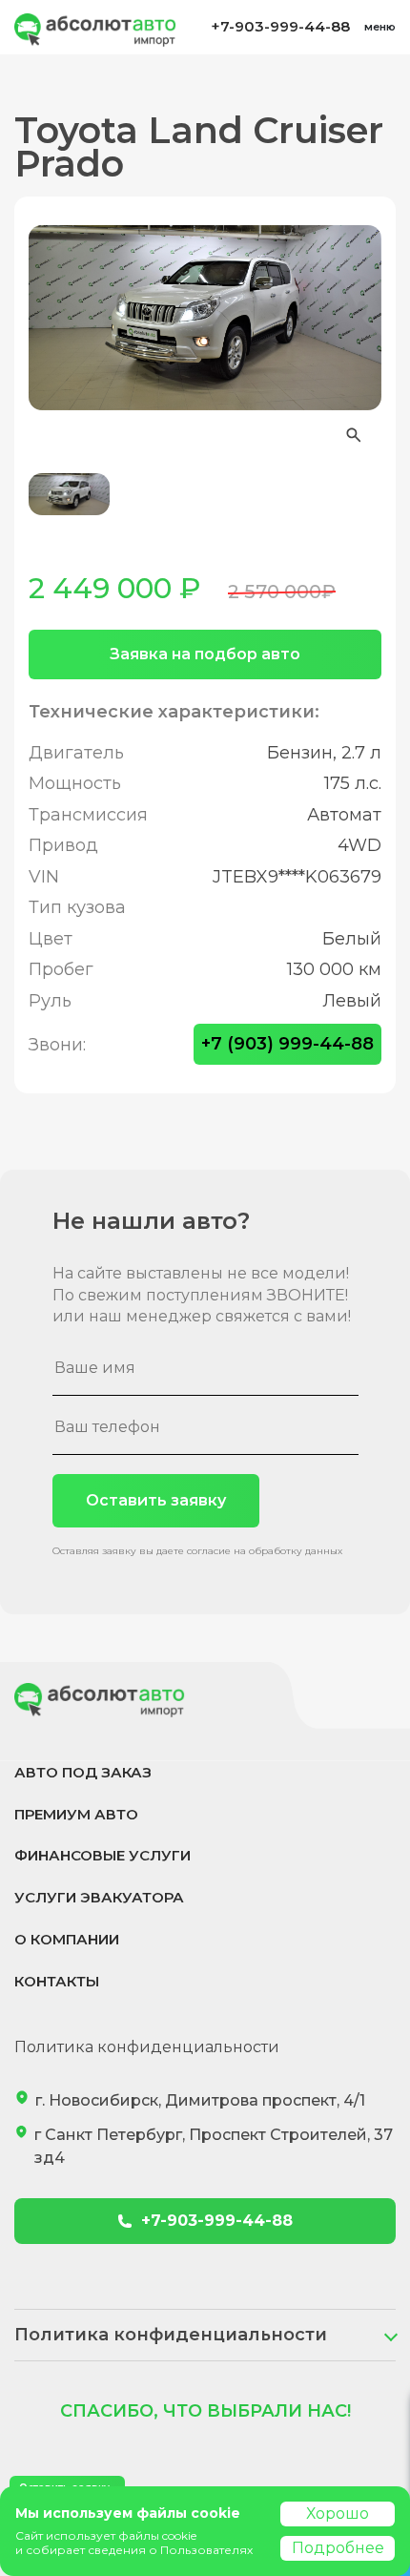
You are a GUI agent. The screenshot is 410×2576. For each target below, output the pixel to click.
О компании (67, 1939)
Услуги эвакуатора (99, 1897)
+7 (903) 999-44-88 (287, 1044)
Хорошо (338, 2514)
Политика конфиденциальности (147, 2047)
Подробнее (338, 2548)
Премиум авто (76, 1814)
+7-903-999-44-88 (280, 26)
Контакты (57, 1981)
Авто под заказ (83, 1772)
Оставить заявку (156, 1500)
